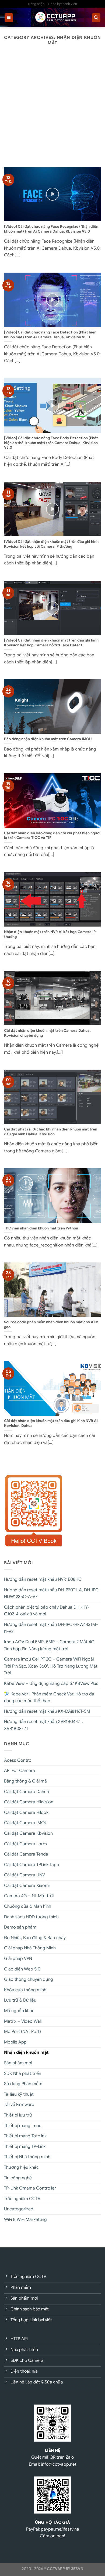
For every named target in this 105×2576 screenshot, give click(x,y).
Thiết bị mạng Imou (23, 2126)
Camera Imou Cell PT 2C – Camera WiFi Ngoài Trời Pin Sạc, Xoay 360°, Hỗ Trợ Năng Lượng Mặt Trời (51, 1666)
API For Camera (20, 1771)
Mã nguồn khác (19, 2011)
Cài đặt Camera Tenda (26, 1854)
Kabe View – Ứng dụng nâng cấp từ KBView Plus (51, 1684)
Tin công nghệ (18, 2178)
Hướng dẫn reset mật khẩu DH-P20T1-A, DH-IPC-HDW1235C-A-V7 (52, 1593)
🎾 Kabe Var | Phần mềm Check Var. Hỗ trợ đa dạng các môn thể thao (49, 1698)
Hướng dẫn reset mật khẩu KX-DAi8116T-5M (47, 1711)
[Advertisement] (52, 111)
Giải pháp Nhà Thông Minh (30, 1948)
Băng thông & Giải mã (25, 1781)
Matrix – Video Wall (23, 2021)
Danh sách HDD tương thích (31, 1917)
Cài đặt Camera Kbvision (28, 1833)
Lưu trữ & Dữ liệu (20, 2000)
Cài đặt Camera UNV (24, 1875)
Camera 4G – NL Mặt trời (29, 1896)
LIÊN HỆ (53, 2450)
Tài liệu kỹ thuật (19, 2094)
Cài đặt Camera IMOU (26, 1823)
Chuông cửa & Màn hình (28, 1906)
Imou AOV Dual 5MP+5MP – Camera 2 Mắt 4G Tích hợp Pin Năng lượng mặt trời (49, 1645)
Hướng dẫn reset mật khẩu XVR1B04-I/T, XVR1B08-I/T (43, 1725)
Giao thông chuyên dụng (29, 1979)
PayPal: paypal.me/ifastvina (53, 2529)
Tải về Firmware (19, 2105)
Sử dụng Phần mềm (23, 2084)
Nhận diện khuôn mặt (26, 2052)
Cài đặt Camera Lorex (26, 1844)
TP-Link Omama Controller (30, 2188)
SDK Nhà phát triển (23, 2074)
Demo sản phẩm (20, 1927)
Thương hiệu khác (21, 2167)
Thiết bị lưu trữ (18, 2115)
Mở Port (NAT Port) (22, 2032)
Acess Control (18, 1760)
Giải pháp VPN (18, 1959)
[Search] (96, 18)
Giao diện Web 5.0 (22, 1969)
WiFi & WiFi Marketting (25, 2220)
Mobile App (15, 2042)
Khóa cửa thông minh (25, 1990)
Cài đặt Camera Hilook (26, 1813)
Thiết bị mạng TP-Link (25, 2147)
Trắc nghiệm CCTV (22, 2199)
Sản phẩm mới (18, 2063)
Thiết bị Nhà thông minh (27, 2157)
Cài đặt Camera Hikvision (29, 1802)
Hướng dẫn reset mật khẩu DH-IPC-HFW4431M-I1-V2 (51, 1628)
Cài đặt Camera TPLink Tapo (32, 1865)
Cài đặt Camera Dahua (27, 1792)
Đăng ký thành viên (63, 4)
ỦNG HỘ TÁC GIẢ (52, 2522)
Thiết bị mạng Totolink (25, 2136)
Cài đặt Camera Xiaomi (27, 1886)
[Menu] (9, 18)
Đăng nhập (36, 4)
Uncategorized (19, 2209)
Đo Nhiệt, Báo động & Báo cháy (35, 1938)
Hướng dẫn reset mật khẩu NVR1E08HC (43, 1579)
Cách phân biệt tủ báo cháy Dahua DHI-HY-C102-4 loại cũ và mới (47, 1611)
